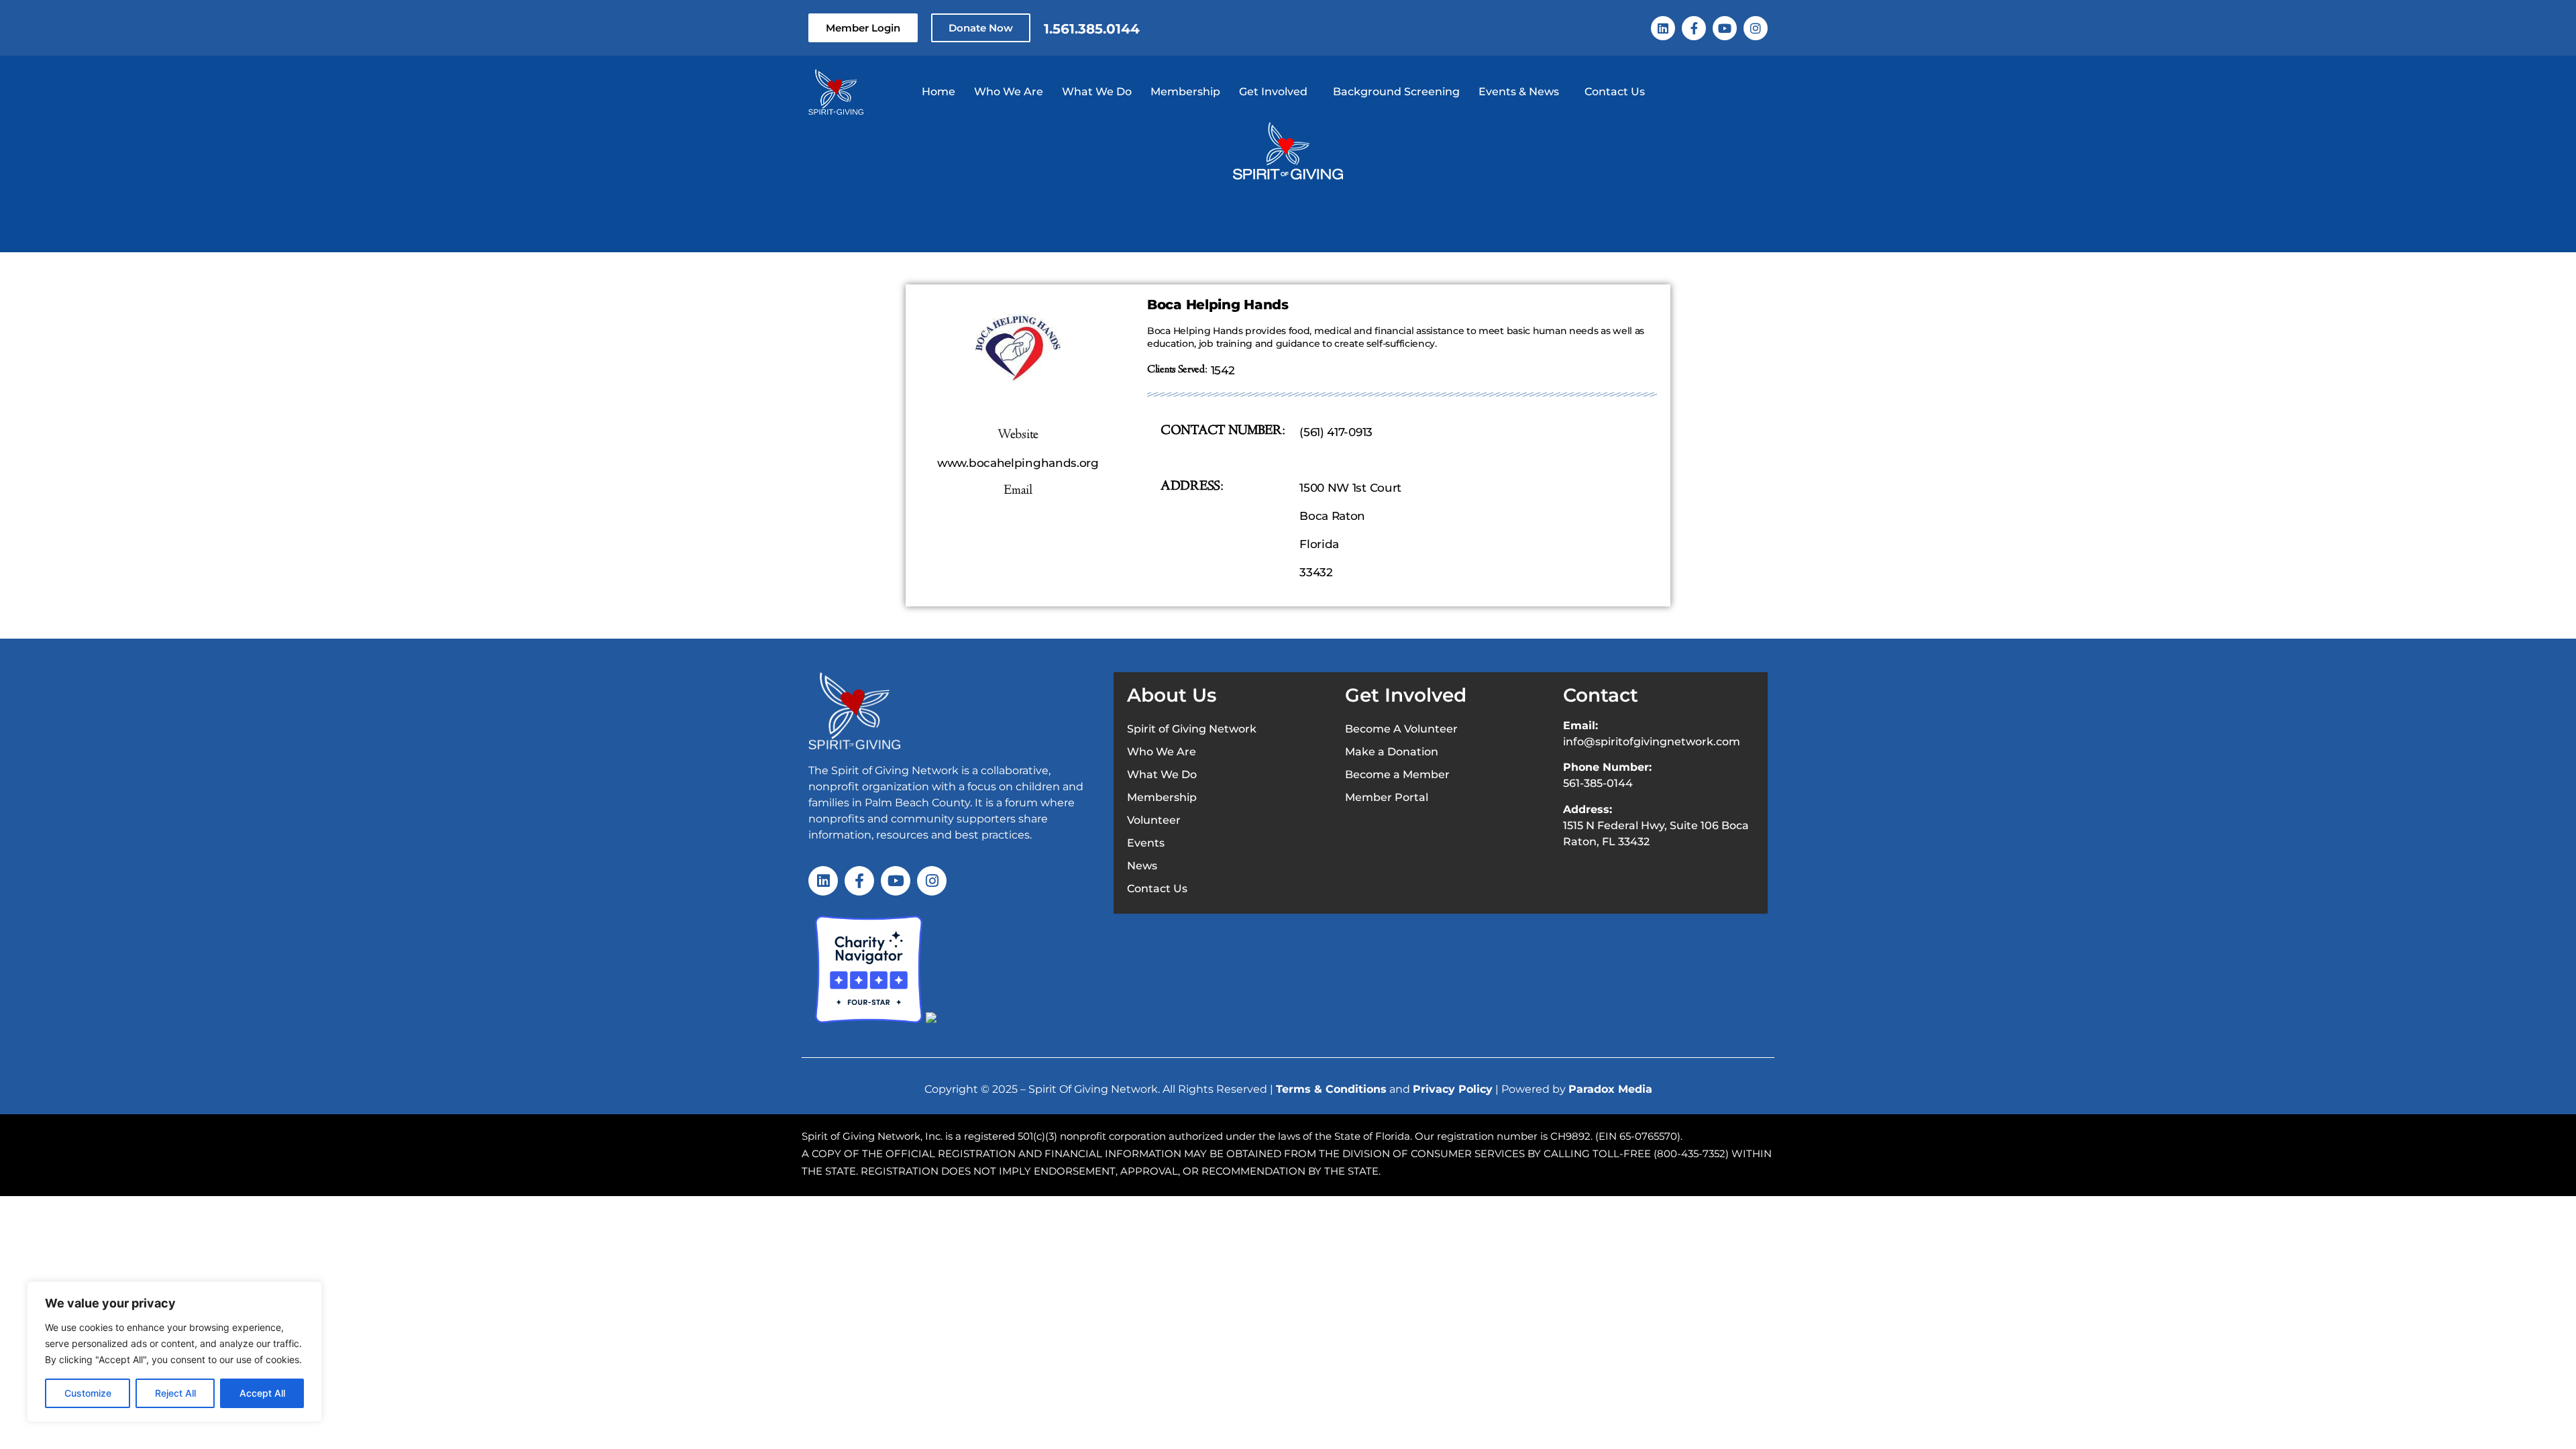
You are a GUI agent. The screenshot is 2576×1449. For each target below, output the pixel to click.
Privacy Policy (1453, 1089)
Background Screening (1396, 92)
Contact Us (1615, 92)
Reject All (175, 1393)
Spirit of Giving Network (1192, 729)
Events (1146, 843)
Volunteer (1154, 820)
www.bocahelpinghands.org (1018, 463)
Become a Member (1397, 774)
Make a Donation (1392, 752)
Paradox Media (1610, 1089)
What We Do (1097, 92)
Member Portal (1387, 797)
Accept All (262, 1393)
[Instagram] (1756, 28)
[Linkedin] (1663, 28)
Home (938, 92)
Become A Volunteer (1401, 729)
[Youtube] (1725, 28)
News (1142, 866)
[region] (174, 1352)
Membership (1185, 92)
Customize (88, 1393)
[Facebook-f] (1694, 28)
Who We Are (1009, 92)
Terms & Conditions (1331, 1089)
